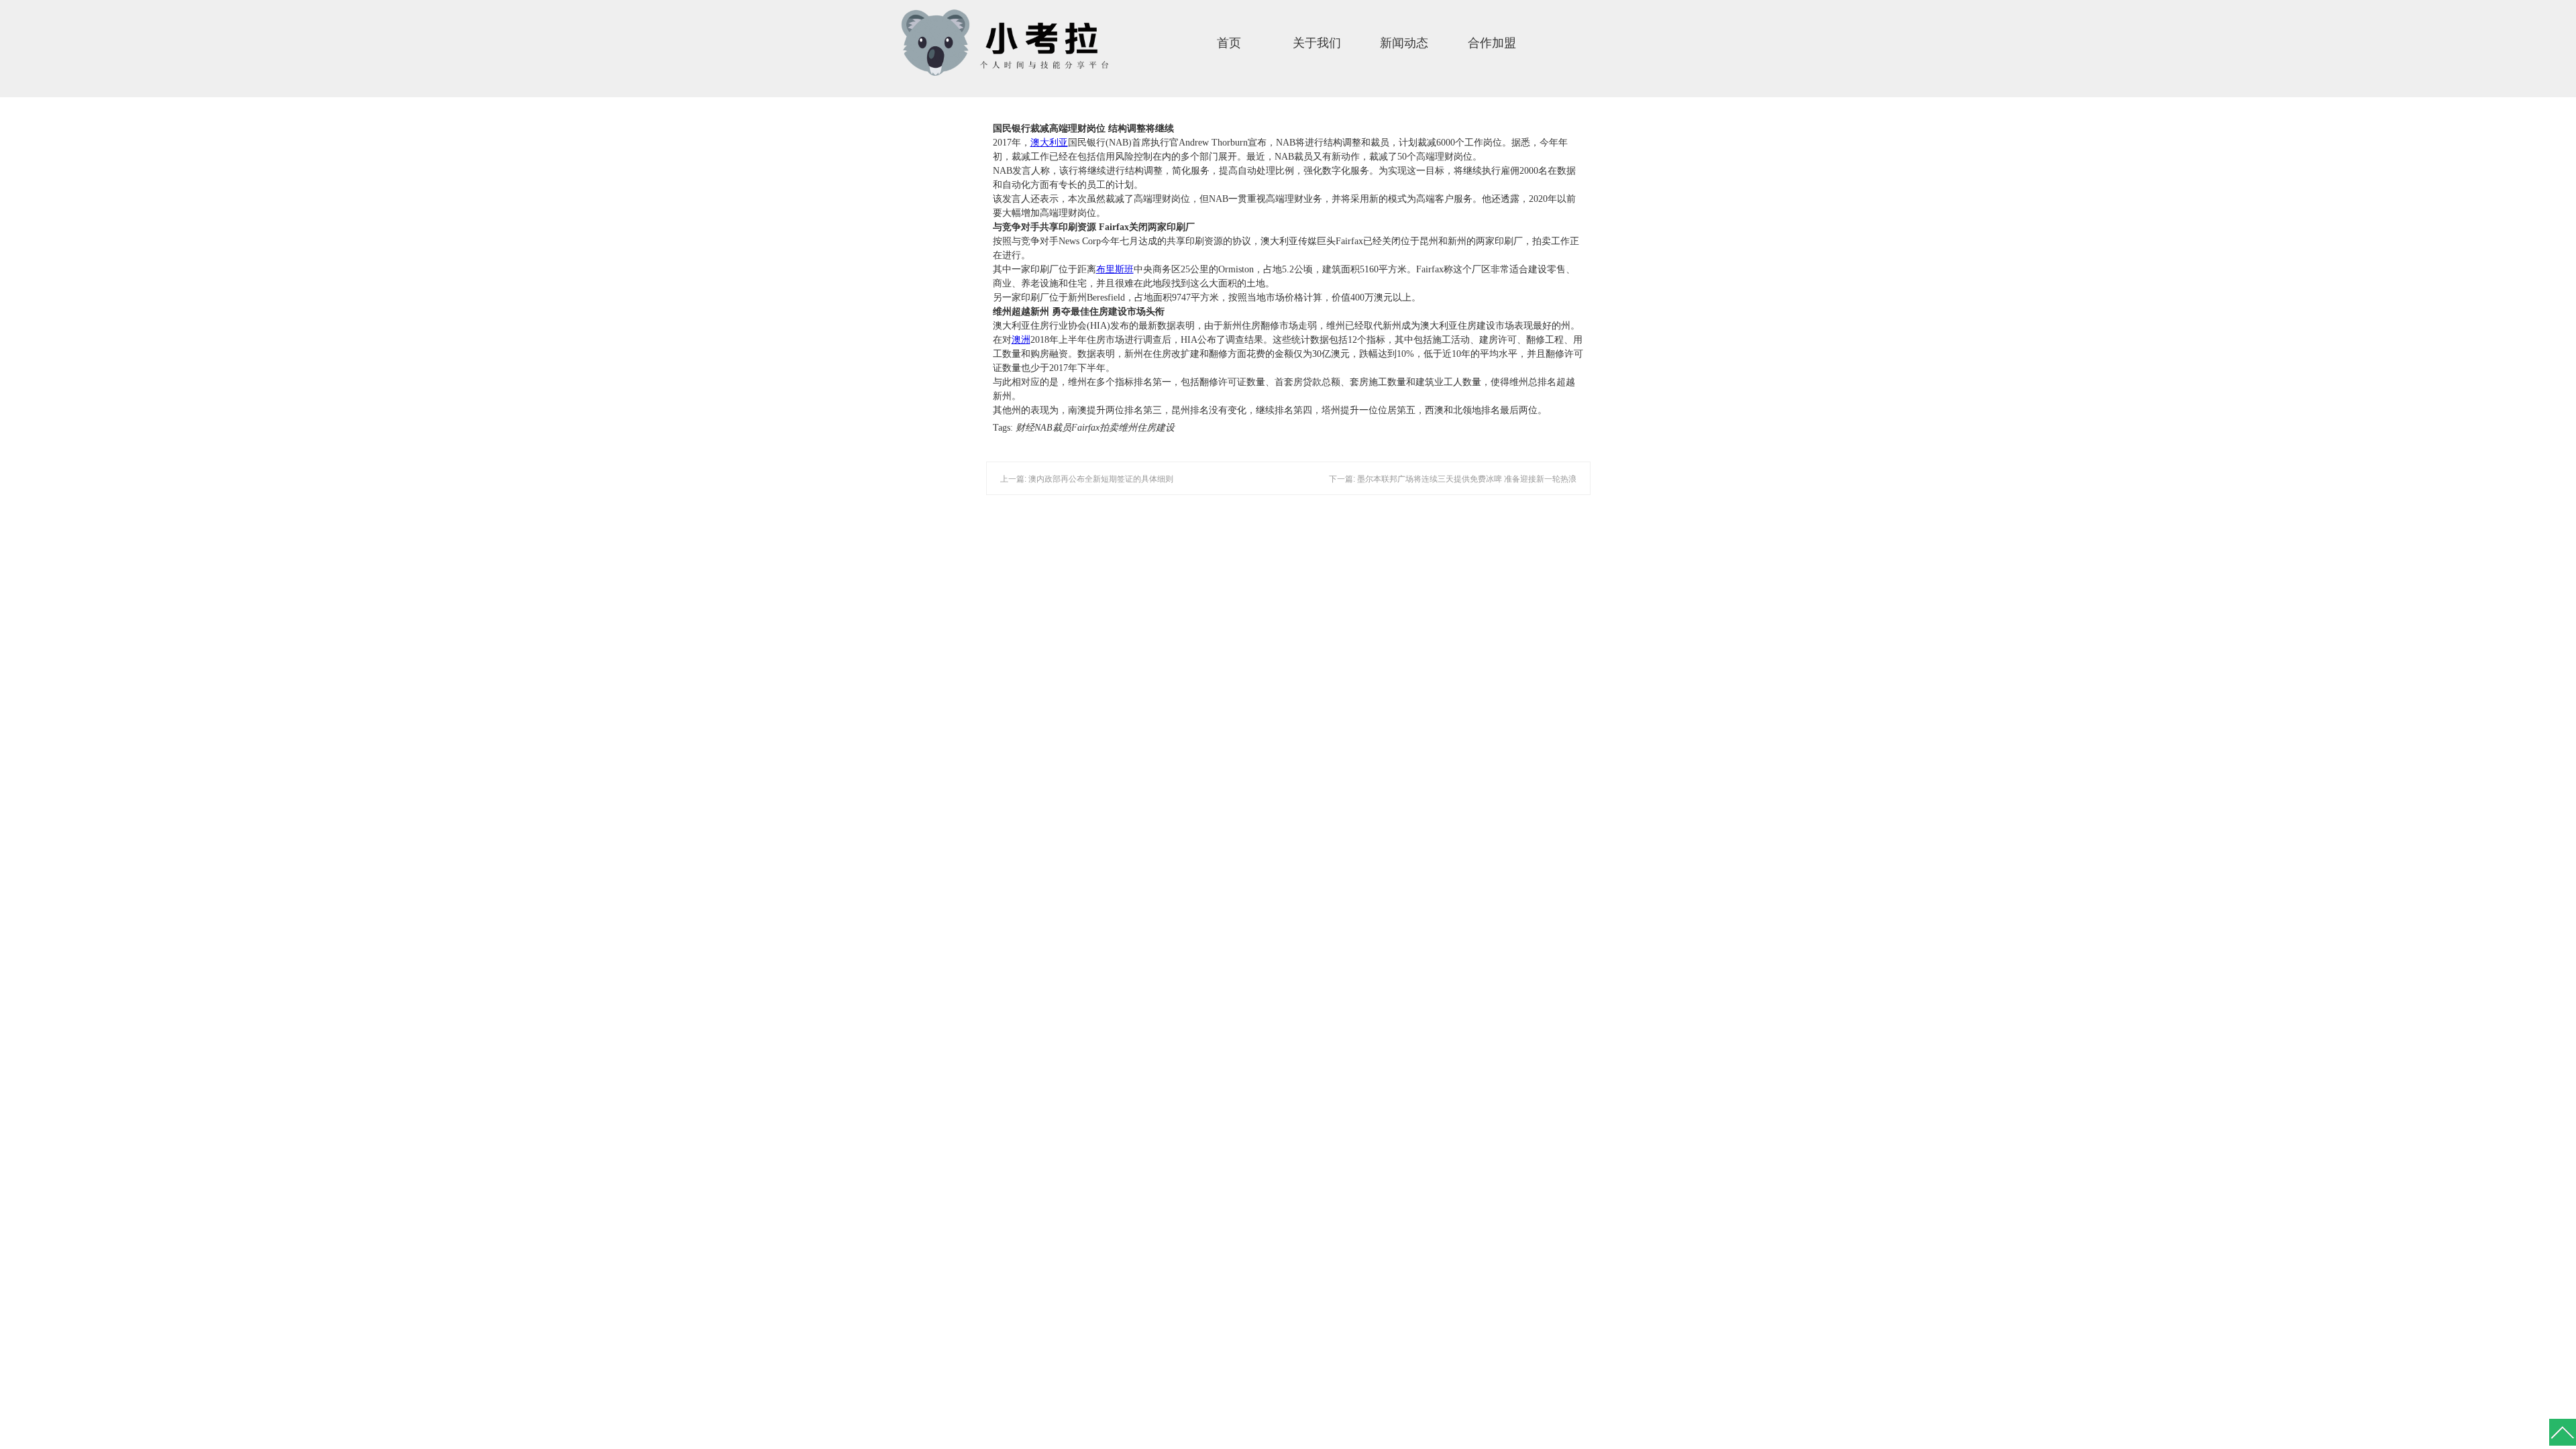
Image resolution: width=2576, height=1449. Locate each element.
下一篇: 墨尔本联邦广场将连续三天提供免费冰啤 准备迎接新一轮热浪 (1453, 479)
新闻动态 (1404, 43)
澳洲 (1021, 340)
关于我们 (1317, 43)
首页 (1229, 43)
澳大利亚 (1049, 143)
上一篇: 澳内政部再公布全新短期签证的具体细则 (1087, 479)
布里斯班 (1115, 269)
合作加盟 (1492, 43)
